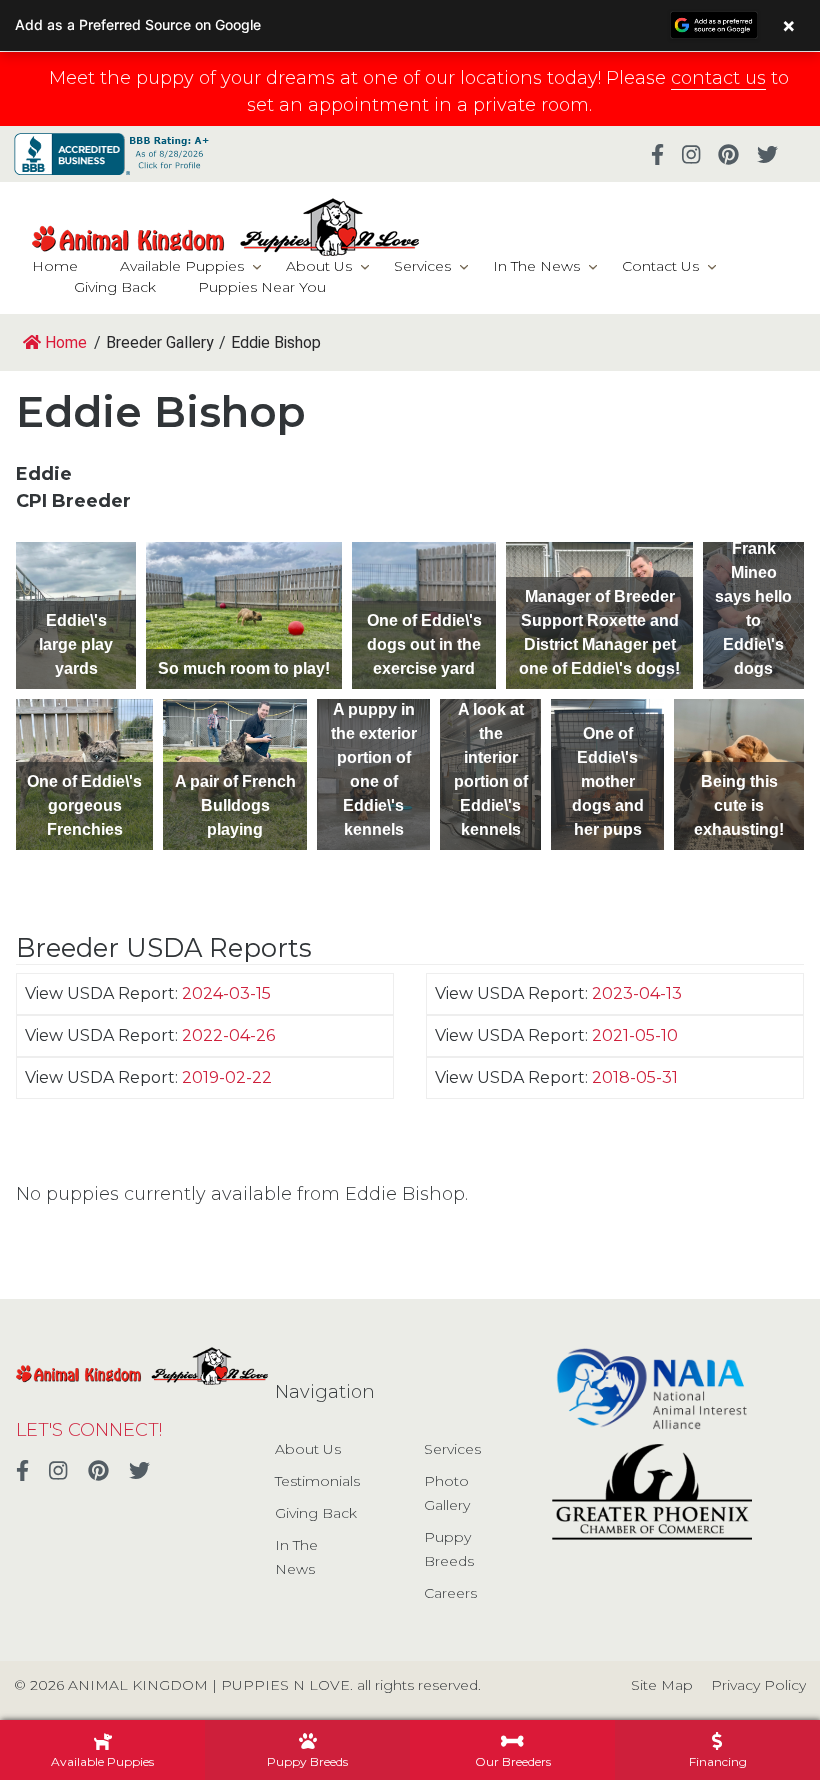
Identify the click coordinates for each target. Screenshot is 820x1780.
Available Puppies (182, 266)
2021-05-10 (635, 1035)
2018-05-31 (635, 1077)
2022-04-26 (228, 1035)
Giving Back (115, 287)
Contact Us (660, 266)
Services (422, 266)
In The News (536, 266)
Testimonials (317, 1481)
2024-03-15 (226, 993)
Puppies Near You (262, 287)
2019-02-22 (227, 1077)
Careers (450, 1593)
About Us (319, 266)
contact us (718, 78)
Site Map (662, 1685)
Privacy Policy (758, 1685)
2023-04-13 (637, 993)
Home (55, 266)
